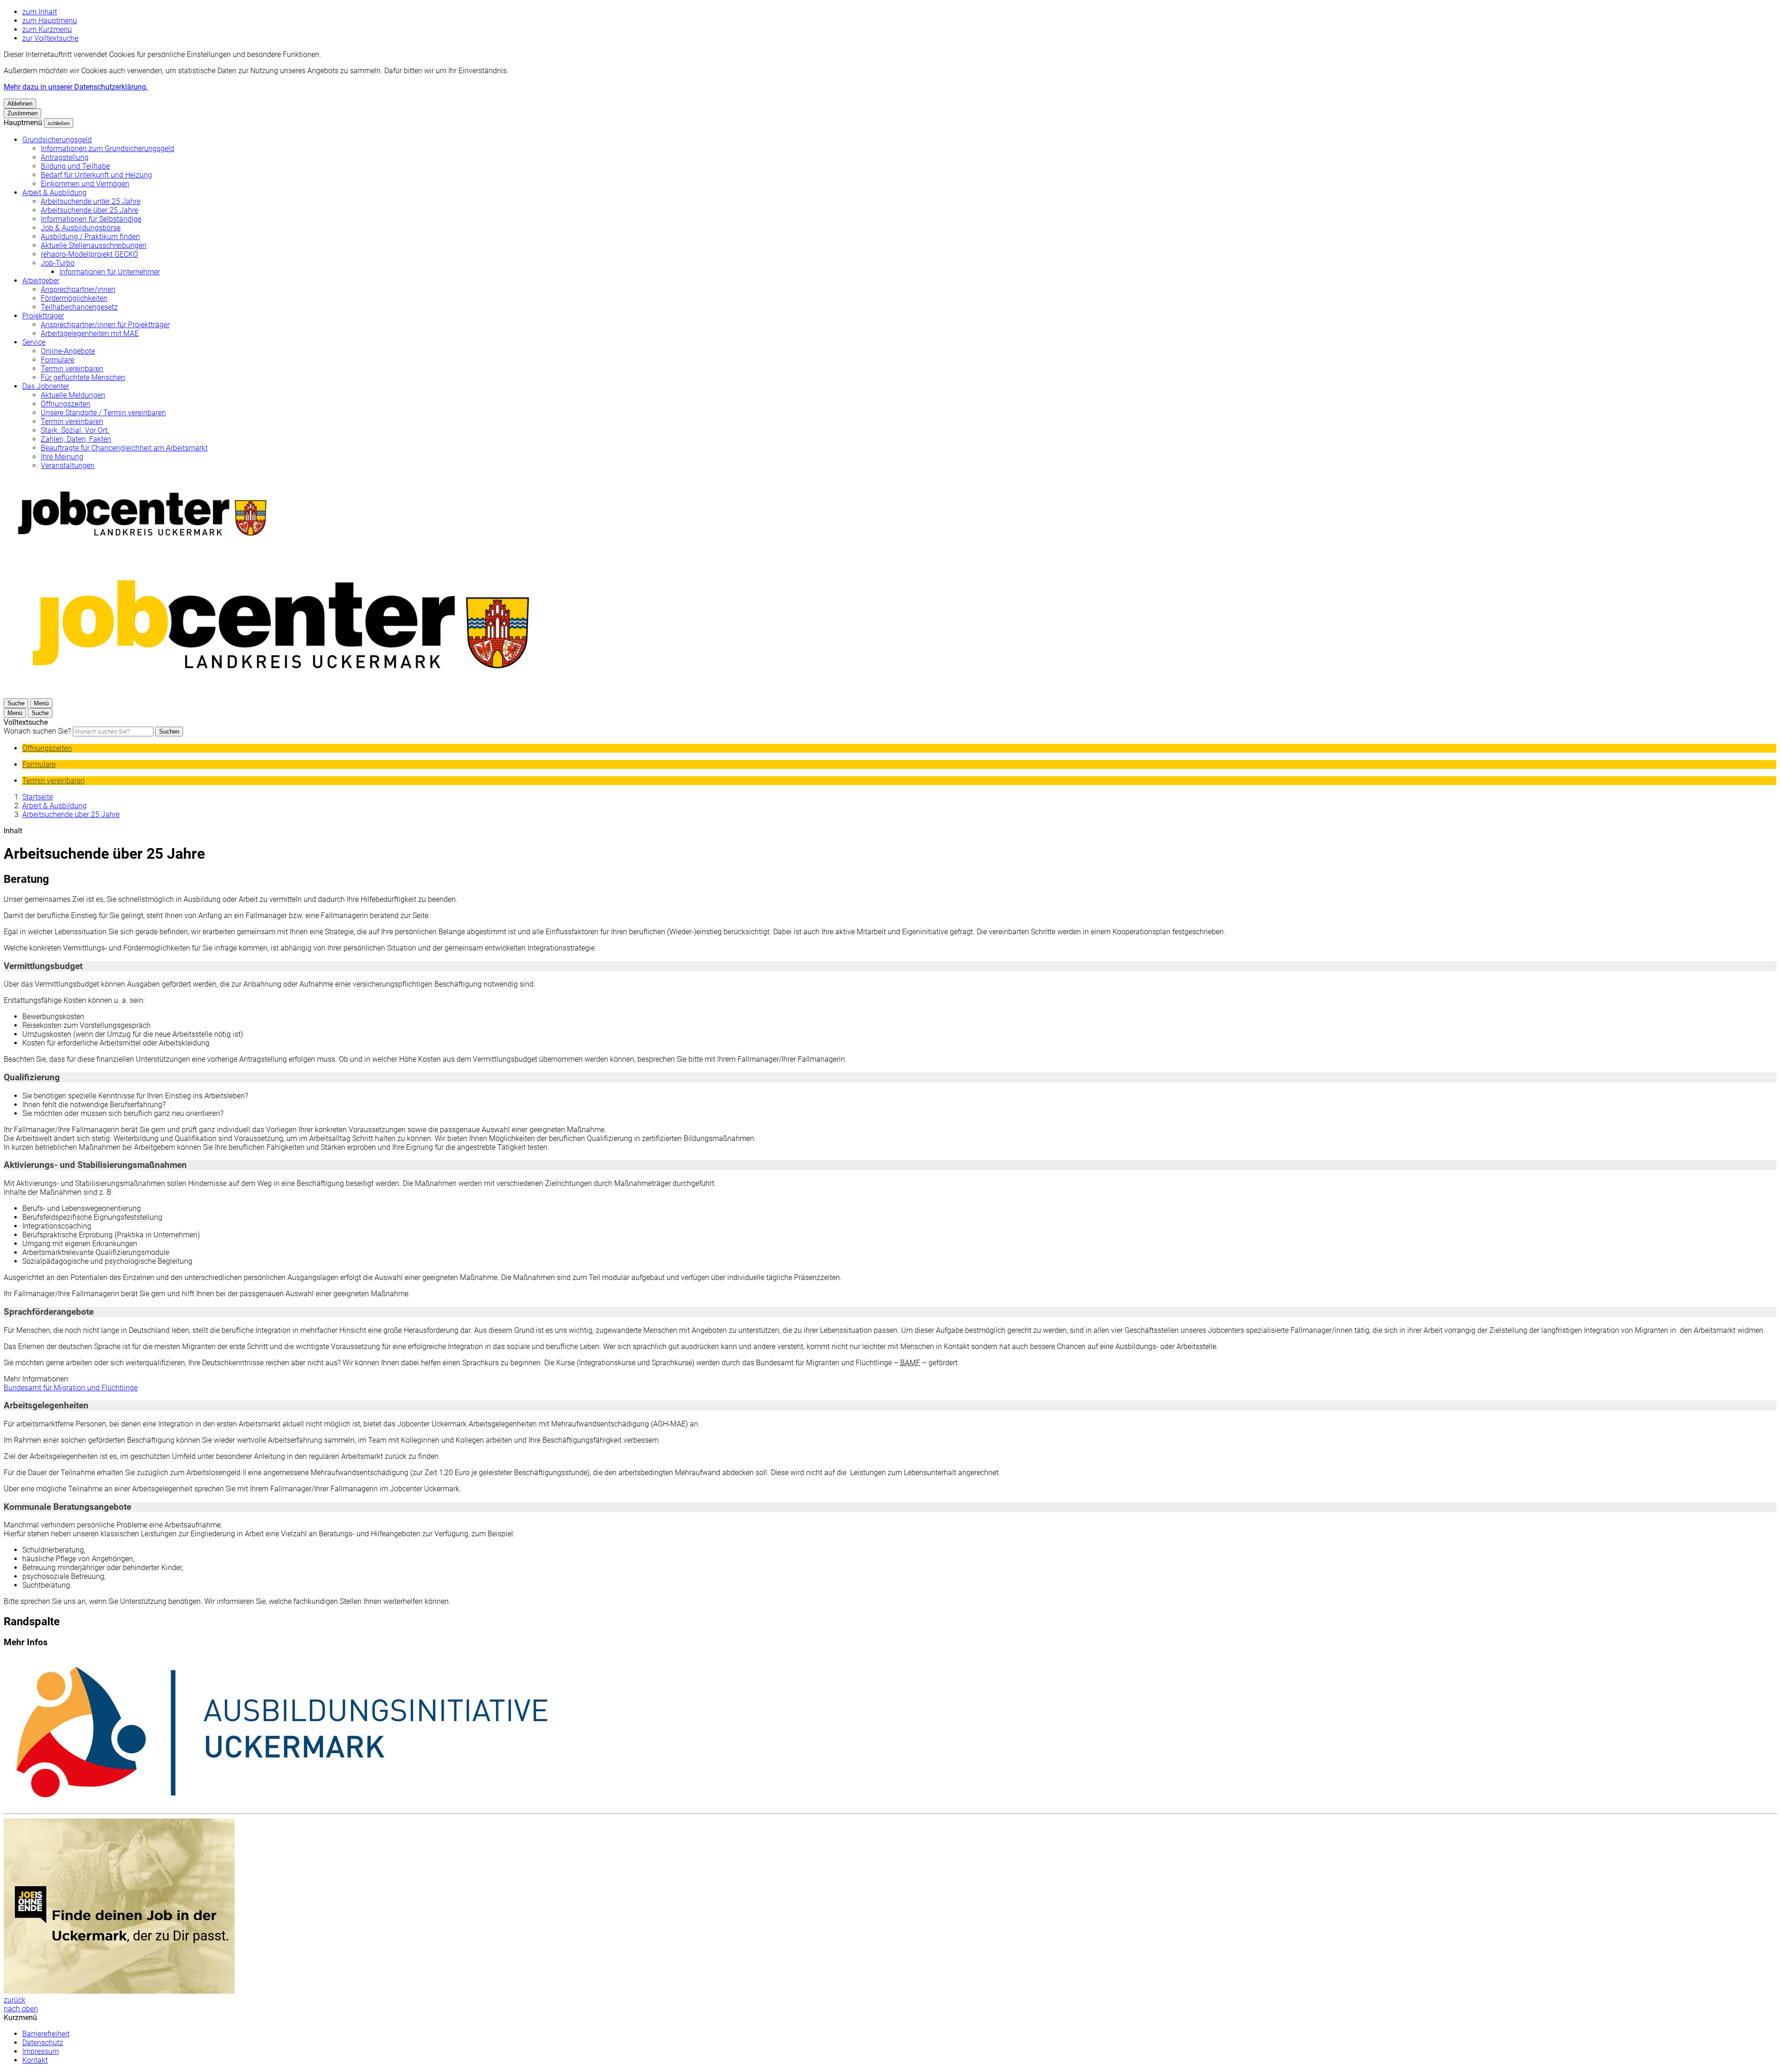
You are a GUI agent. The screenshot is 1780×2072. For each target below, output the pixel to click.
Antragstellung (65, 157)
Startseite (38, 797)
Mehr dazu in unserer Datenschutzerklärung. (76, 87)
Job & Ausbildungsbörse (81, 228)
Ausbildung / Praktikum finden (90, 237)
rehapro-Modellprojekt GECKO (89, 254)
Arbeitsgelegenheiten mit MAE (90, 333)
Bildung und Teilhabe (75, 166)
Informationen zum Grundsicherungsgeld (108, 149)
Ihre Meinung (62, 457)
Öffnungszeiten (66, 404)
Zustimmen (22, 113)
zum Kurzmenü (47, 29)
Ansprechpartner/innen (78, 289)
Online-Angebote (68, 351)
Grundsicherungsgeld (57, 140)
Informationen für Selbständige (91, 219)
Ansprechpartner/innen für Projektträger (105, 325)
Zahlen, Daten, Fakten (76, 439)
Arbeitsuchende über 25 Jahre (89, 210)
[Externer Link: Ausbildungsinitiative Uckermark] (890, 1733)
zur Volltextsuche (50, 38)
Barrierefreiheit (46, 2034)
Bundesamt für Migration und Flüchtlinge (71, 1388)
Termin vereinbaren (72, 369)
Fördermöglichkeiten (74, 298)
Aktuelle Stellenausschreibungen (94, 245)
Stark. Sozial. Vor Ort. (75, 430)
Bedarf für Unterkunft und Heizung (96, 175)
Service (34, 342)
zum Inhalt (40, 12)
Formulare (57, 360)
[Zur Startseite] (282, 694)
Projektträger (43, 316)
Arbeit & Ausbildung (54, 193)
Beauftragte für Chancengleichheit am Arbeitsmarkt (124, 448)
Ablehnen (20, 104)
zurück (15, 2000)
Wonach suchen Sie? (37, 731)
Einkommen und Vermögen (85, 184)
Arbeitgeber (41, 281)
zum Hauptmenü (50, 21)
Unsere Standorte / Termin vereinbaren (103, 413)
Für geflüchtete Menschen (83, 377)
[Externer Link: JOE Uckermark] (890, 1907)
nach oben (21, 2009)
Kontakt (35, 2060)
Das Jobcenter (46, 386)
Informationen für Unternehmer (110, 272)
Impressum (41, 2051)
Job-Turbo (58, 263)
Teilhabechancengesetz (79, 307)
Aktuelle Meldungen (73, 395)
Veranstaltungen (68, 466)
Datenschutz (43, 2043)
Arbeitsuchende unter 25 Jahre (91, 201)
